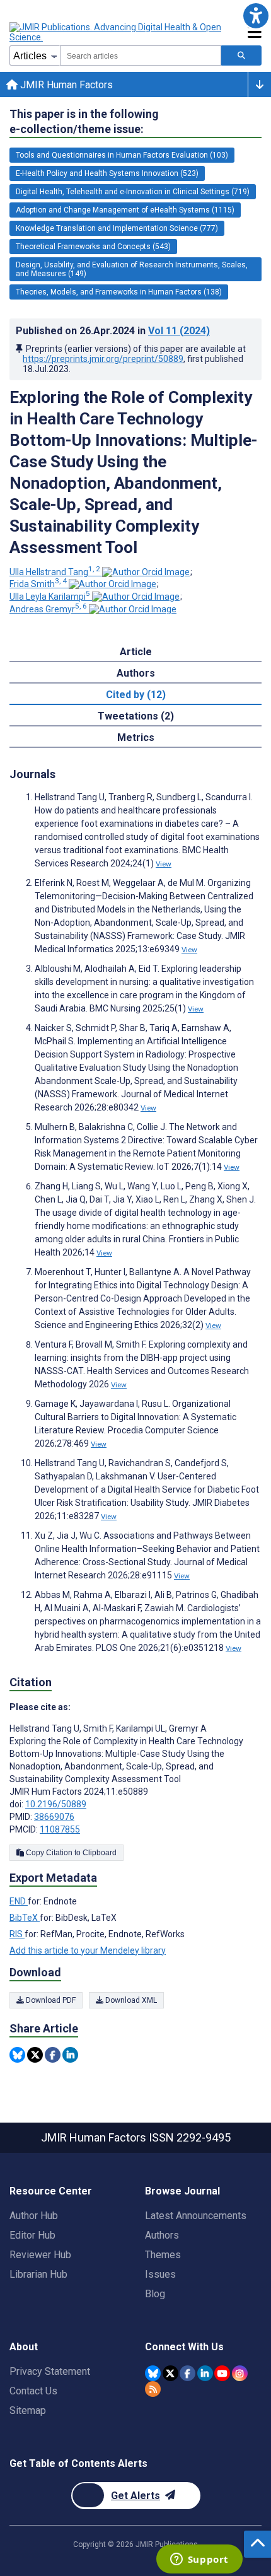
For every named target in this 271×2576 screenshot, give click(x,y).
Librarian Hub (38, 2274)
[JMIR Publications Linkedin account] (205, 2373)
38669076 (54, 1817)
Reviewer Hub (40, 2255)
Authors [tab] (136, 673)
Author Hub (34, 2216)
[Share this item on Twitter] (35, 2055)
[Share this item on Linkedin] (70, 2055)
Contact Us (33, 2391)
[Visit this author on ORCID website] (146, 572)
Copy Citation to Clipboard (70, 1853)
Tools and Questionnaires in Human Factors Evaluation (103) (122, 155)
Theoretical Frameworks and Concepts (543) (93, 247)
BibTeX (25, 1918)
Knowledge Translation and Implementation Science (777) (117, 228)
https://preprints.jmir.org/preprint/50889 (103, 359)
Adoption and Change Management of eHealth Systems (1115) (125, 210)
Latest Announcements (196, 2216)
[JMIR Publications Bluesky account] (153, 2373)
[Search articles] (241, 55)
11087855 (60, 1829)
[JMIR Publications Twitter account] (170, 2373)
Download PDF (50, 2000)
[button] (256, 15)
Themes (163, 2255)
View (164, 864)
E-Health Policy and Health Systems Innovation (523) (107, 173)
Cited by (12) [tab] (136, 695)
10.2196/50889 (56, 1804)
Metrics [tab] (136, 737)
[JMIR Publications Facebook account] (187, 2373)
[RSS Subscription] (153, 2389)
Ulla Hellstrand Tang (55, 572)
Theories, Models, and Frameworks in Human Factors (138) (119, 292)
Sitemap (28, 2410)
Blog (155, 2294)
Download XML (130, 2000)
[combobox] (141, 55)
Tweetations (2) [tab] (136, 716)
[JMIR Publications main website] (117, 32)
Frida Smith (38, 584)
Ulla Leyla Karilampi (50, 597)
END (19, 1901)
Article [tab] (136, 652)
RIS (17, 1934)
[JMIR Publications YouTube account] (222, 2373)
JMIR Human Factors (65, 85)
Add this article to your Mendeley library (88, 1950)
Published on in (113, 331)
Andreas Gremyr (48, 609)
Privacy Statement (50, 2371)
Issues (160, 2274)
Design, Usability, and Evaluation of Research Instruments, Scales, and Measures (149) (132, 269)
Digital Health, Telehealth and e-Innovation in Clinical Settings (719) (133, 192)
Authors (162, 2235)
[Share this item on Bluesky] (17, 2055)
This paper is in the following (84, 121)
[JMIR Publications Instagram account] (240, 2373)
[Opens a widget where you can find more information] (199, 2560)
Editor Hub (32, 2235)
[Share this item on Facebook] (53, 2055)
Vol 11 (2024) (179, 331)
